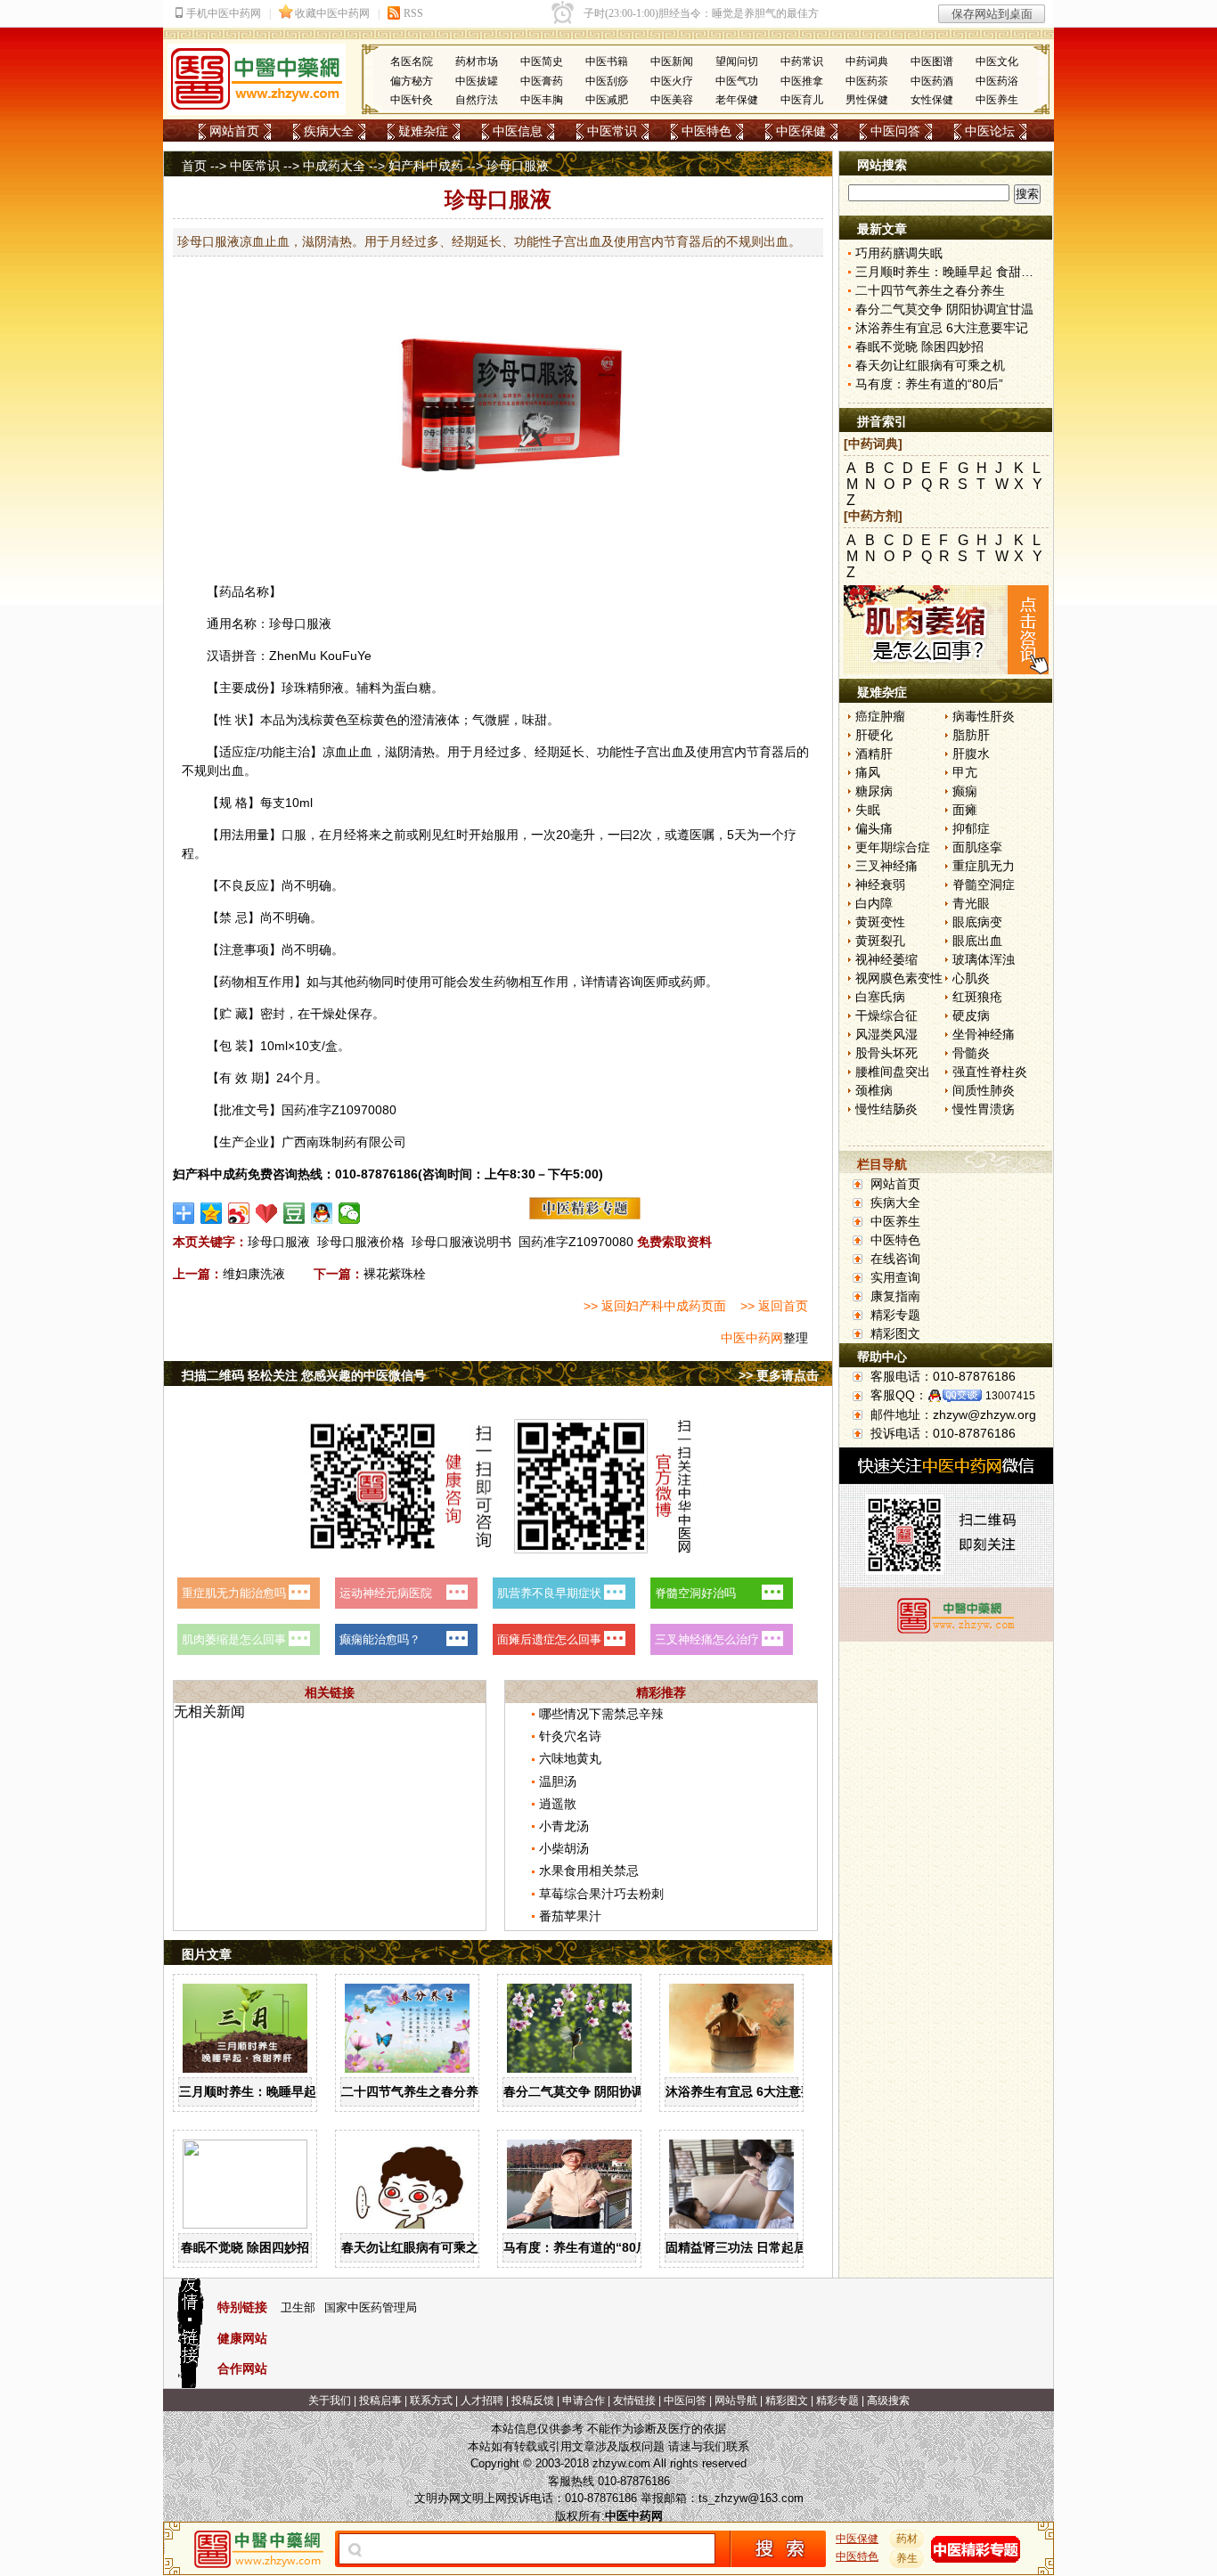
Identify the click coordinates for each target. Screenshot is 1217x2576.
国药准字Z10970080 (576, 1242)
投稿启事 (380, 2401)
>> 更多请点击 (779, 1375)
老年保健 (737, 100)
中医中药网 (752, 1338)
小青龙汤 (564, 1826)
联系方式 (431, 2401)
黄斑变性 (880, 922)
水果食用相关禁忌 (589, 1871)
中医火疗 (672, 81)
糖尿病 (874, 791)
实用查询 (895, 1277)
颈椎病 (874, 1090)
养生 (907, 2558)
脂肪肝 (971, 735)
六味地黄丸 (570, 1758)
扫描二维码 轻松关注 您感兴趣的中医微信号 (304, 1375)
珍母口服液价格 (361, 1242)
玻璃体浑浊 (984, 959)
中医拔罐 (477, 81)
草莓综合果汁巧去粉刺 (601, 1894)
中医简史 (542, 61)
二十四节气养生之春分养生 (416, 2091)
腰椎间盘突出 (893, 1072)
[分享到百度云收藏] (267, 1213)
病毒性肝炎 (984, 716)
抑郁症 (971, 828)
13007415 (1010, 1396)
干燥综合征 (886, 1015)
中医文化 (997, 61)
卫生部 (298, 2307)
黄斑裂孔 (880, 941)
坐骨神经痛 (984, 1034)
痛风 (868, 772)
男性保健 (867, 100)
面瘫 (965, 810)
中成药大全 (334, 166)
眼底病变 (977, 922)
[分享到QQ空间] (212, 1213)
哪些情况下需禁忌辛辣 (601, 1714)
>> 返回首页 (774, 1306)
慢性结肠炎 (886, 1109)
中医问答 (895, 131)
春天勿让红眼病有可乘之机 (416, 2247)
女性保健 (932, 100)
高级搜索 (888, 2401)
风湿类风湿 (886, 1034)
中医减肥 (607, 100)
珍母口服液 (279, 1242)
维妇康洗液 (254, 1274)
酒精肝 (874, 754)
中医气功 (737, 81)
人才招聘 (482, 2401)
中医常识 (612, 131)
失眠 (868, 810)
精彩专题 (895, 1315)
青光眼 (971, 903)
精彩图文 (895, 1333)
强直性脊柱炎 (990, 1072)
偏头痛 (874, 828)
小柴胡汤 (564, 1848)
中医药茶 (867, 81)
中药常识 (802, 61)
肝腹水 (971, 754)
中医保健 (801, 131)
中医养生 (997, 100)
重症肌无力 (984, 866)
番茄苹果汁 (570, 1916)
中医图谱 (932, 61)
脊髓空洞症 (984, 884)
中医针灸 (412, 100)
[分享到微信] (350, 1213)
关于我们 (330, 2401)
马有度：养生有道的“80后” (579, 2247)
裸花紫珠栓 (395, 1274)
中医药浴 (997, 81)
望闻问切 (737, 61)
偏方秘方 (412, 81)
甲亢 (965, 772)
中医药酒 (932, 81)
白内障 (874, 903)
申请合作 (584, 2401)
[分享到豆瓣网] (294, 1213)
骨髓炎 (971, 1053)
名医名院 (412, 61)
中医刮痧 (607, 81)
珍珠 (294, 688)
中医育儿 (802, 100)
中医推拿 (802, 81)
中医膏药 (542, 81)
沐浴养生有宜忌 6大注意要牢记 (752, 2091)
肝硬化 (874, 735)
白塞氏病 (880, 997)
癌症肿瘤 (880, 716)
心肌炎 (971, 978)
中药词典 (867, 61)
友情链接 (634, 2401)
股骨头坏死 (886, 1053)
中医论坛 (990, 131)
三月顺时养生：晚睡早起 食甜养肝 (274, 2091)
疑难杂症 (423, 131)
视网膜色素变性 (899, 978)
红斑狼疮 (977, 997)
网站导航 (736, 2401)
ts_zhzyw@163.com (751, 2498)
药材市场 (477, 61)
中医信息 (518, 131)
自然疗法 (477, 100)
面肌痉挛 (977, 847)
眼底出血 (977, 941)
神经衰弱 (880, 884)
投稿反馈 (533, 2401)
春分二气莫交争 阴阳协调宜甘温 (592, 2091)
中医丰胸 (542, 100)
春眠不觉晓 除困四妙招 (245, 2247)
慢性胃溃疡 (984, 1109)
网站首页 (234, 131)
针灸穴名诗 (570, 1736)
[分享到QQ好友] (322, 1213)
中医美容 (672, 100)
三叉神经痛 (886, 866)
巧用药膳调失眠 (899, 253)
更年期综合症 (893, 847)
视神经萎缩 (886, 959)
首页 (194, 166)
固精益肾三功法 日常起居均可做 (755, 2247)
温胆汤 (558, 1781)
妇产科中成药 (426, 166)
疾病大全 (329, 131)
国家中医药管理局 (371, 2307)
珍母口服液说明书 (461, 1242)
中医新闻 (672, 61)
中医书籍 (607, 61)
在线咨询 (895, 1259)
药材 (907, 2539)
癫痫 (965, 791)
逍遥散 (558, 1804)
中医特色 (707, 131)
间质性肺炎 (984, 1090)
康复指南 (895, 1296)
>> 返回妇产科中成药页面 (655, 1306)
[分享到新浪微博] (239, 1213)
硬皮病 (971, 1015)
